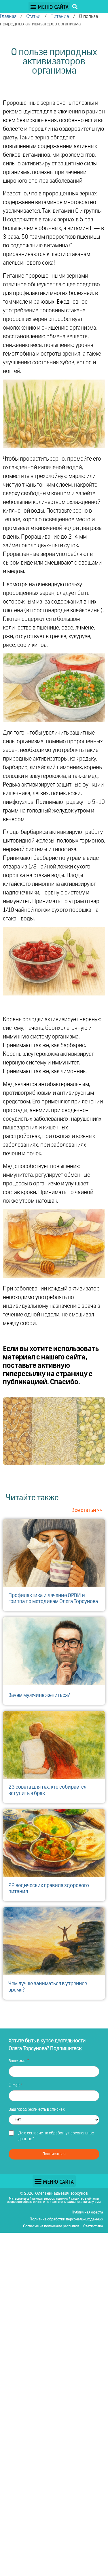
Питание (60, 17)
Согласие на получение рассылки (51, 2226)
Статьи (33, 17)
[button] (49, 6)
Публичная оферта (87, 2212)
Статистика (93, 2226)
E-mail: (15, 2085)
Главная (8, 17)
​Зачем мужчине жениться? (39, 1695)
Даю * (56, 2136)
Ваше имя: (18, 2061)
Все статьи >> (87, 1510)
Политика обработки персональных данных (66, 2219)
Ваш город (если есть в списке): (37, 2110)
